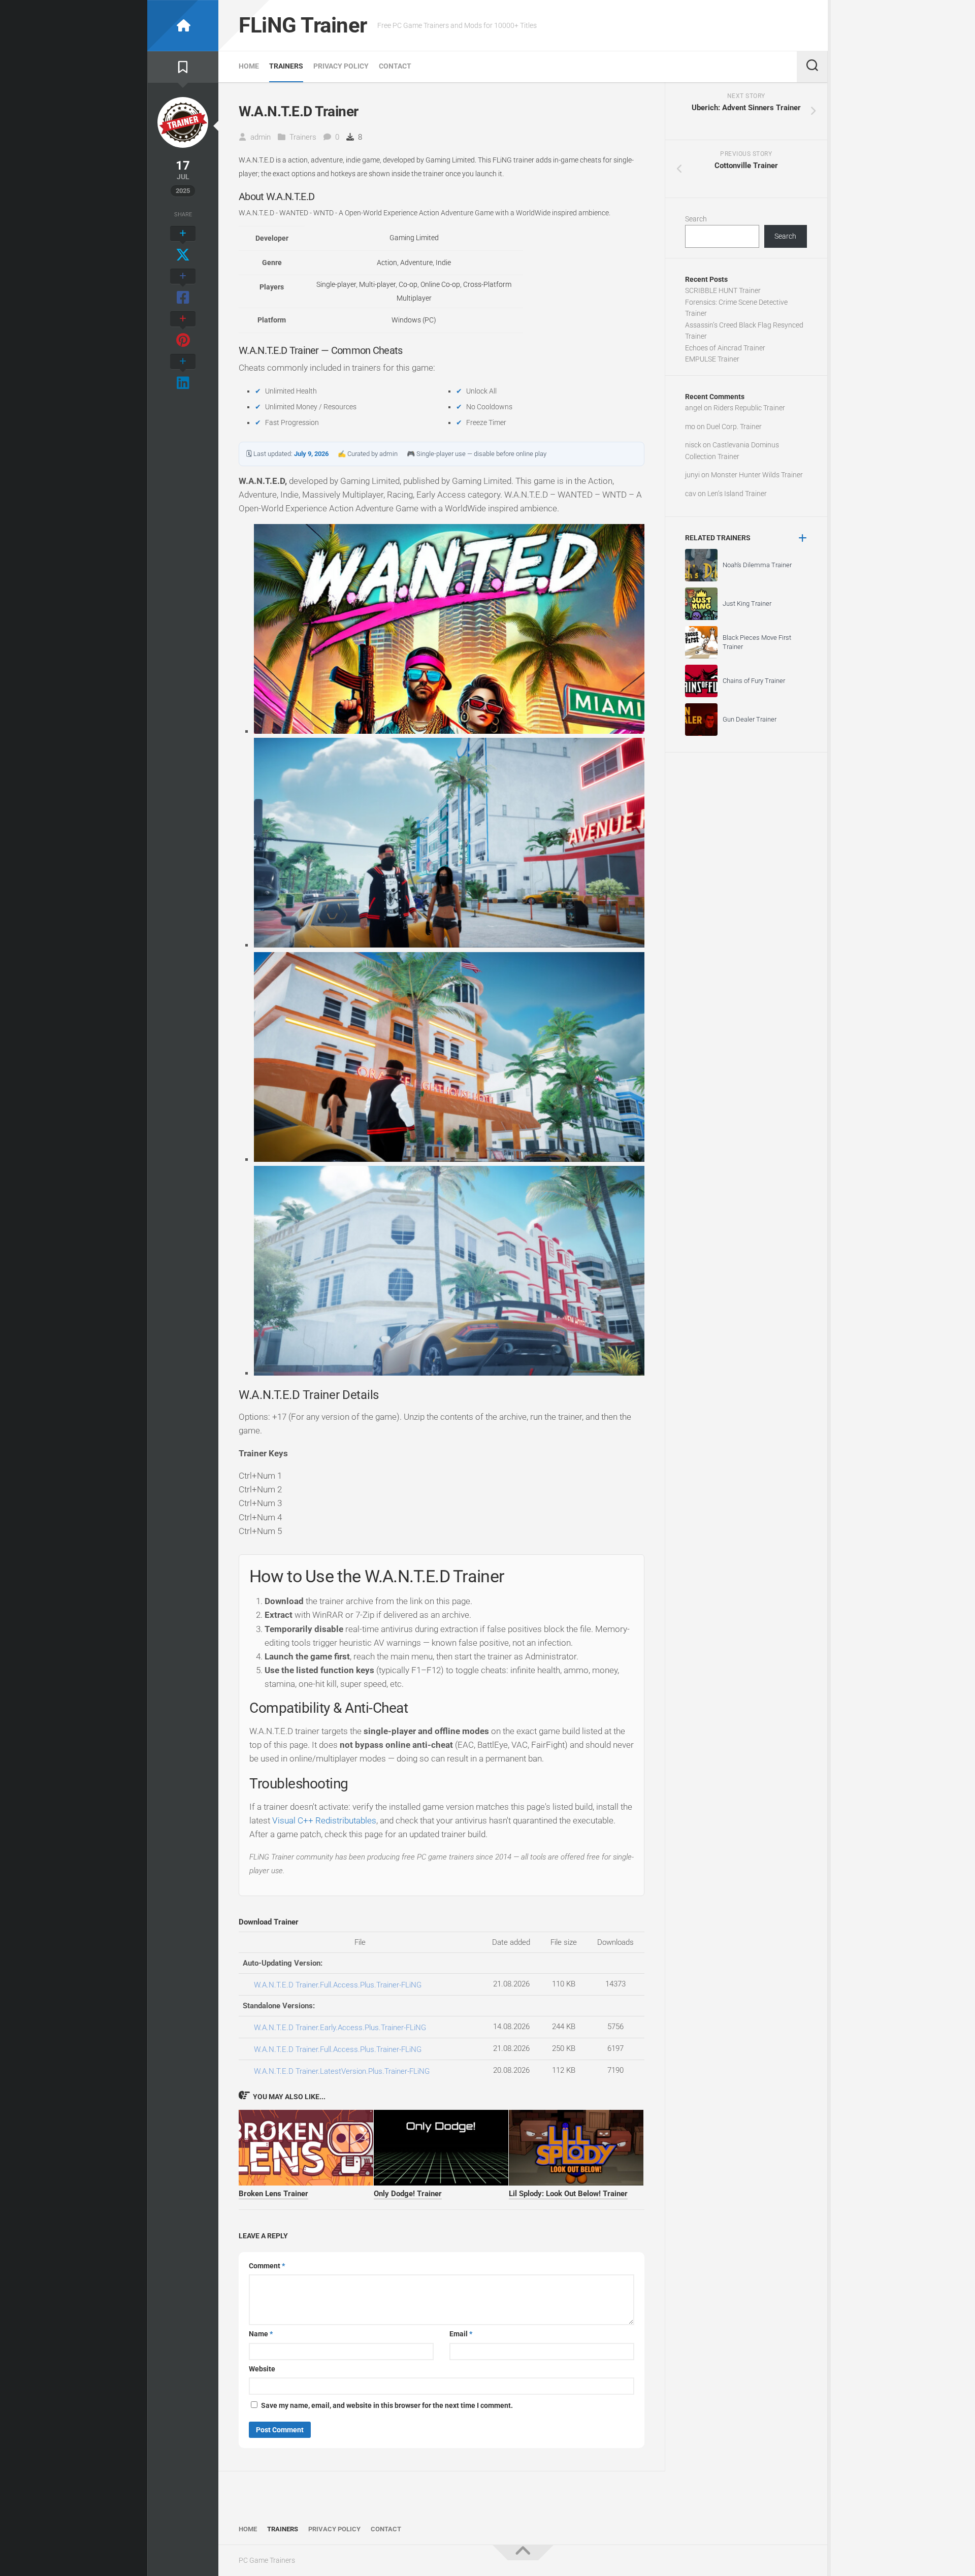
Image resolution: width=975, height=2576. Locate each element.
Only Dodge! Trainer (408, 2194)
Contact (395, 66)
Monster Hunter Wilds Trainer (757, 475)
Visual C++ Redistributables (324, 1820)
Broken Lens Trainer (273, 2194)
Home (249, 66)
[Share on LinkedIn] (183, 373)
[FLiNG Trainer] (183, 26)
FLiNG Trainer (303, 25)
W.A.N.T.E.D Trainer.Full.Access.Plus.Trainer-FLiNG (338, 1985)
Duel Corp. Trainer (734, 427)
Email (461, 2334)
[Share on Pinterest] (183, 330)
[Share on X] (183, 245)
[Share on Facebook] (183, 287)
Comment (267, 2266)
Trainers (286, 66)
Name (261, 2334)
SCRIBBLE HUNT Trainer (723, 290)
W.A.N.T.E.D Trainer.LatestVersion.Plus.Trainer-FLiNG (342, 2071)
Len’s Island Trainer (737, 494)
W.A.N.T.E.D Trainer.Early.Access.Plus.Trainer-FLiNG (340, 2028)
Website (262, 2369)
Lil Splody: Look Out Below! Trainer (568, 2194)
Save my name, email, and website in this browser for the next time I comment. (387, 2405)
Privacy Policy (341, 66)
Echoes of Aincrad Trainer (725, 348)
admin (261, 137)
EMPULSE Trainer (712, 359)
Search (696, 219)
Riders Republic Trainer (749, 408)
